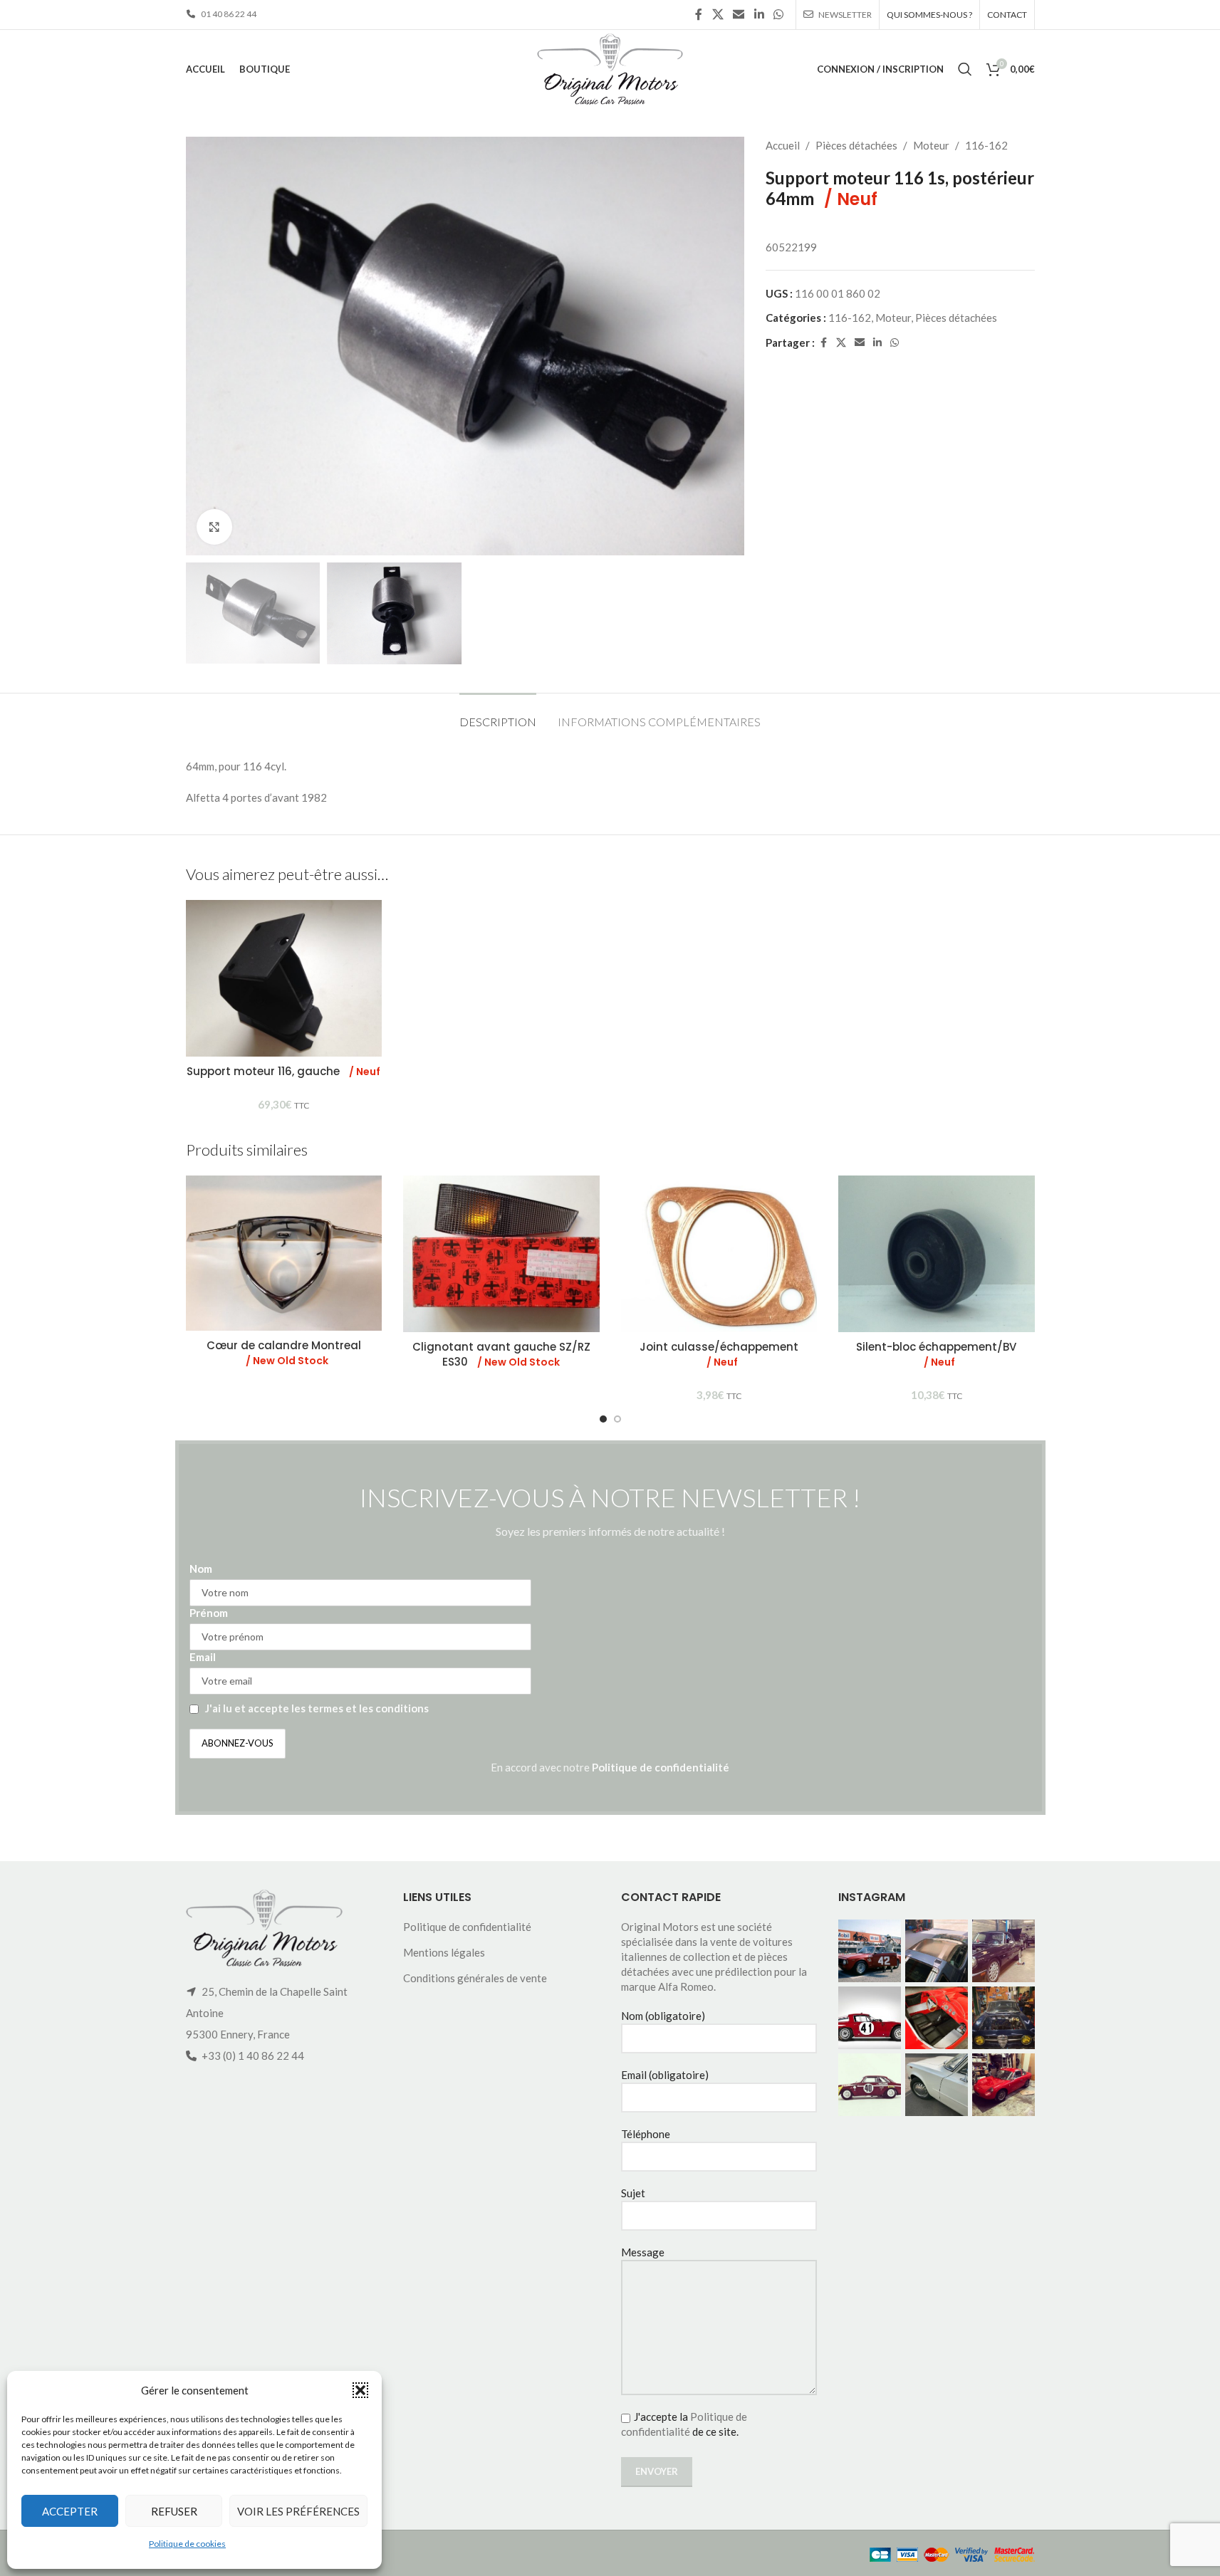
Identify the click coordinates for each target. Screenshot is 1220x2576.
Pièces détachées (856, 145)
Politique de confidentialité (661, 1767)
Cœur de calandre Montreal (284, 1353)
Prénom (209, 1613)
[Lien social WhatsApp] (778, 14)
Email (203, 1657)
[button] (360, 2390)
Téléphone (646, 2134)
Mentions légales (444, 1952)
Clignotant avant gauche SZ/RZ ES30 (501, 1354)
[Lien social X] (718, 14)
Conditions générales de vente (475, 1978)
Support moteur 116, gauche (283, 1071)
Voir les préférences (298, 2511)
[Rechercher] (965, 69)
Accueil (783, 145)
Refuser (174, 2511)
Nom (201, 1569)
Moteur (931, 145)
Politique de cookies (187, 2544)
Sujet (633, 2193)
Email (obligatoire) (665, 2075)
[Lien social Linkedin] (759, 14)
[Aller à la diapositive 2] (617, 1419)
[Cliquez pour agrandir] (214, 527)
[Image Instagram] (870, 1951)
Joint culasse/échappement (719, 1354)
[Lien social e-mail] (739, 14)
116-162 (986, 145)
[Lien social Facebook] (699, 14)
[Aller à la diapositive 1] (603, 1419)
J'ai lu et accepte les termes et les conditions (317, 1708)
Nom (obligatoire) (663, 2016)
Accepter (70, 2511)
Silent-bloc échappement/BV (936, 1354)
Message (643, 2252)
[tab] (498, 714)
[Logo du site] (610, 68)
